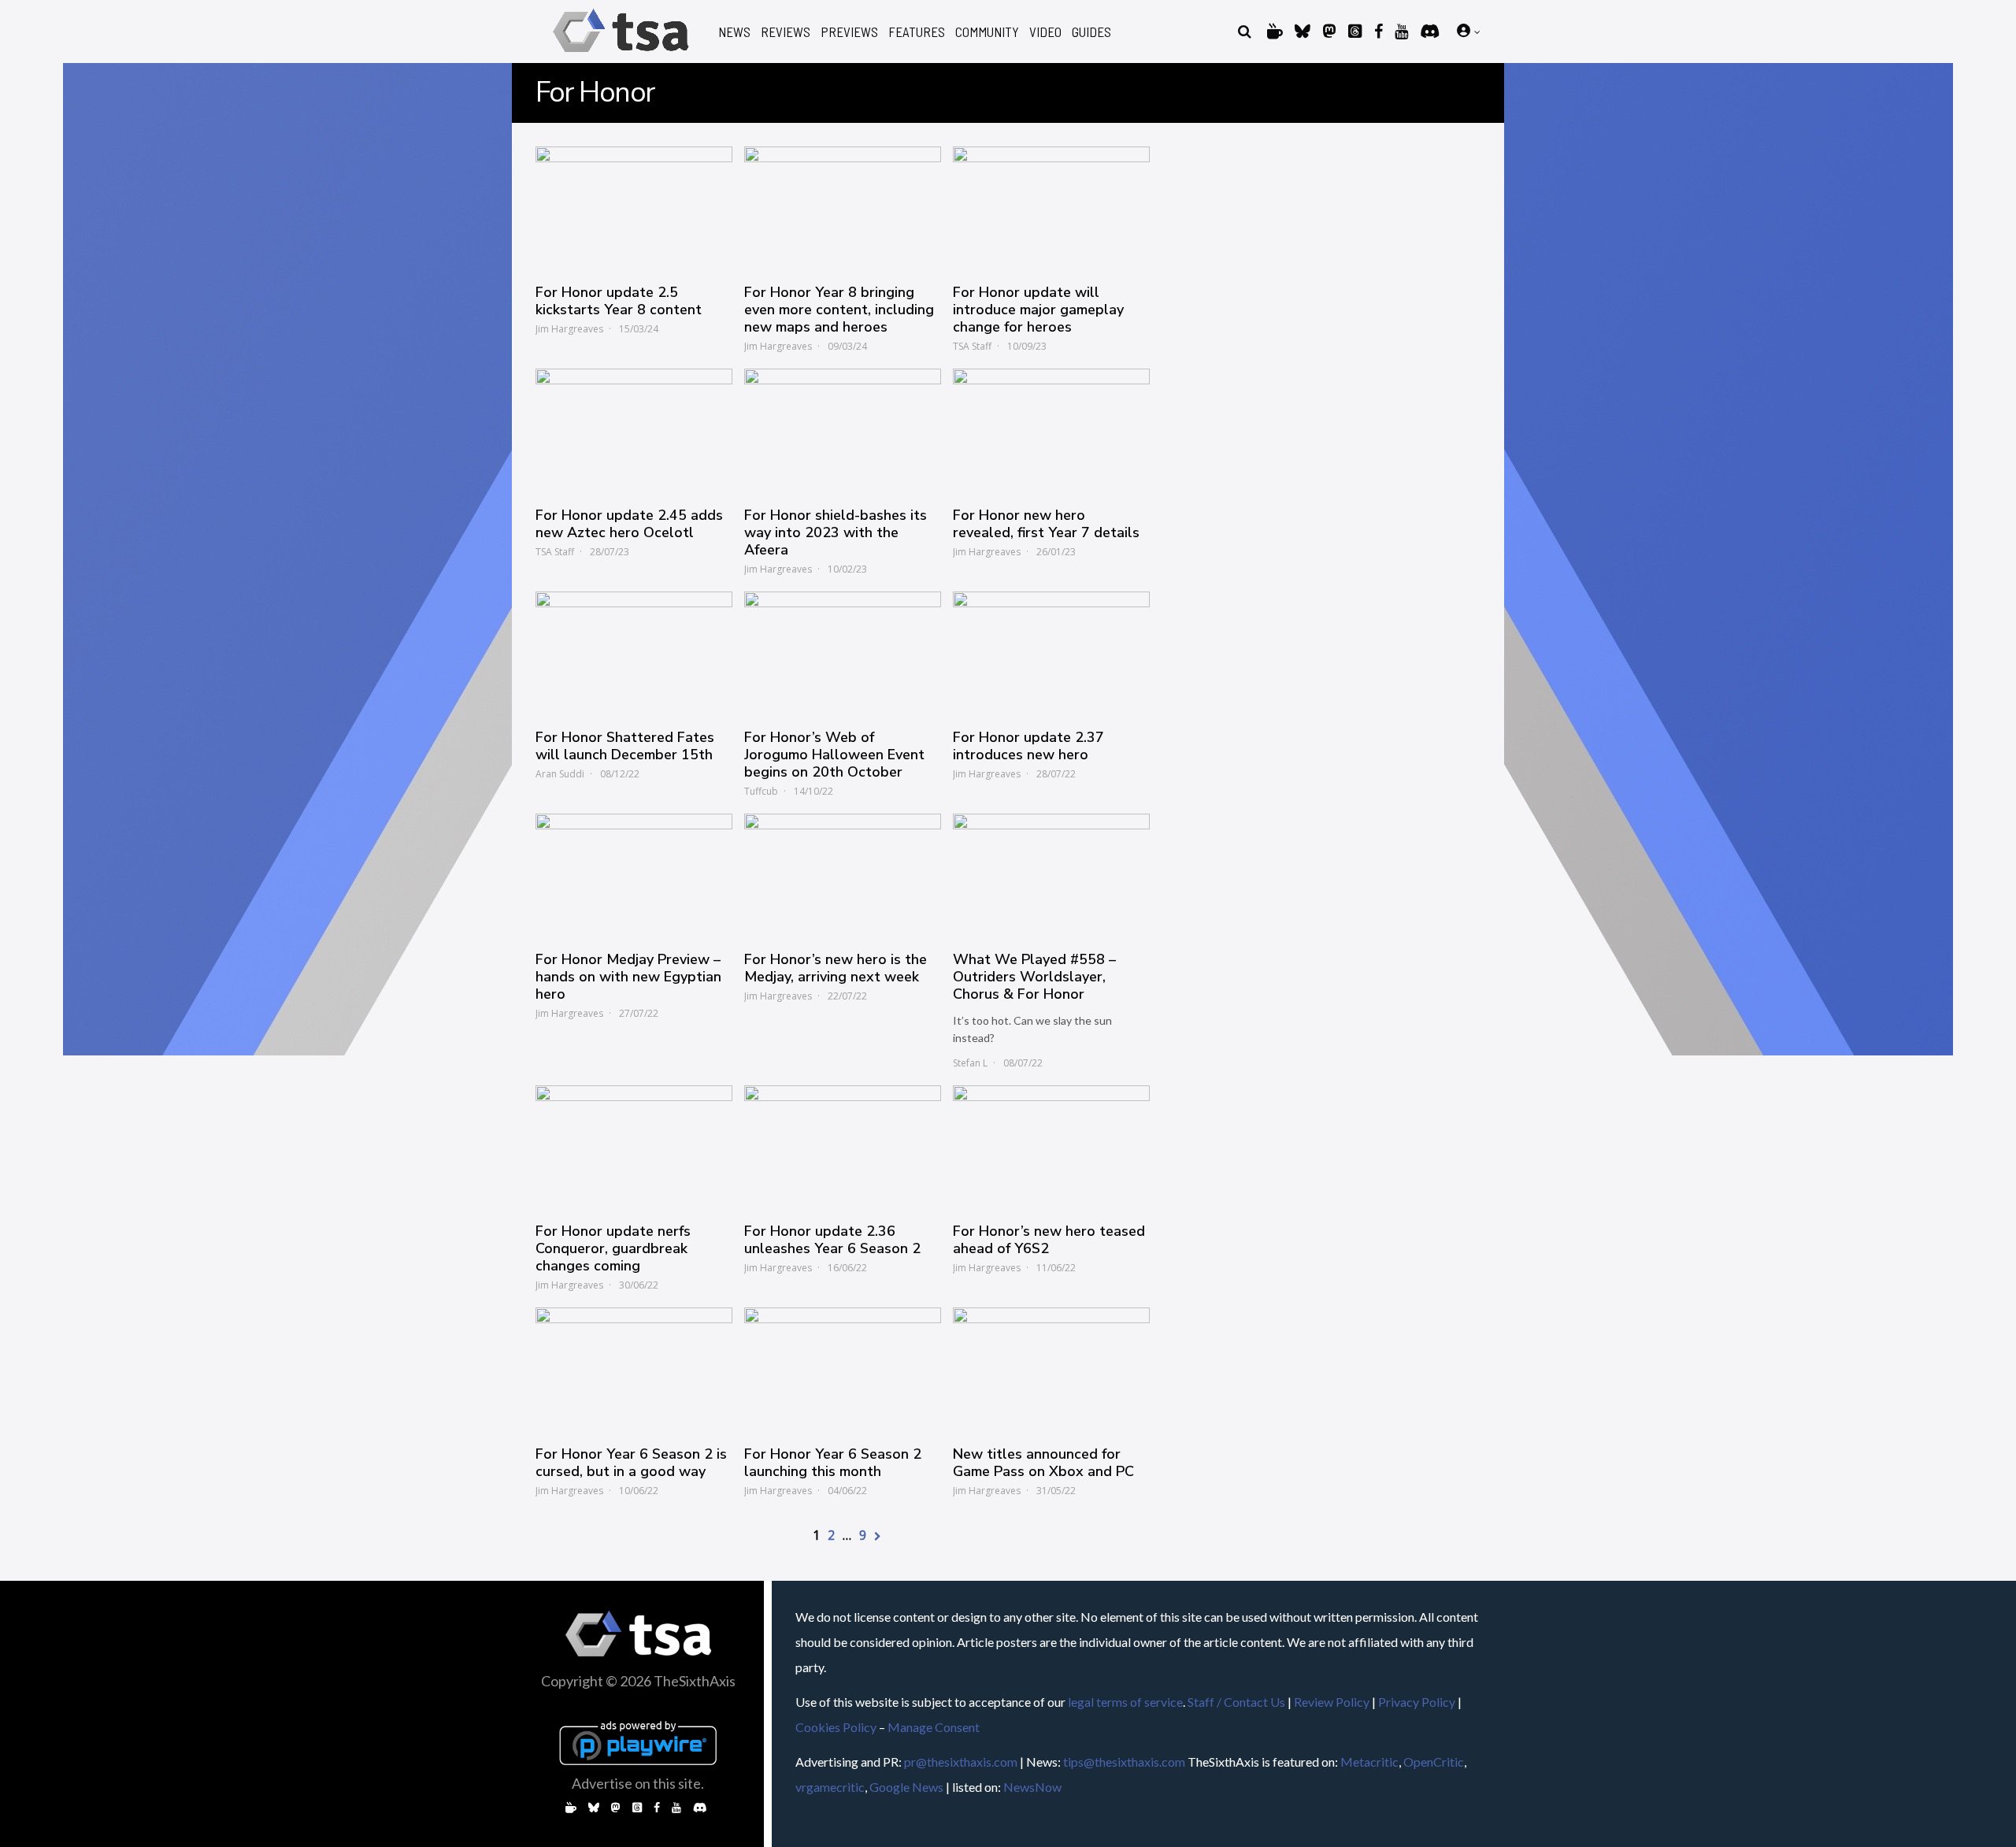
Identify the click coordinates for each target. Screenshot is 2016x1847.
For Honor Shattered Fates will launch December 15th (625, 746)
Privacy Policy (1417, 1702)
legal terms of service (1125, 1702)
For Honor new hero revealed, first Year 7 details (1046, 524)
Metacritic (1369, 1762)
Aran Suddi (560, 774)
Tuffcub (761, 791)
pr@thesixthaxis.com (961, 1762)
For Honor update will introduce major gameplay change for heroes (1038, 310)
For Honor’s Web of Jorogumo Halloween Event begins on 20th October (834, 755)
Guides (1091, 32)
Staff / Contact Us (1236, 1702)
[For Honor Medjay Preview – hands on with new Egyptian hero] (634, 874)
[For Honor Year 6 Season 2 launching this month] (843, 1368)
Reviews (786, 32)
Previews (849, 32)
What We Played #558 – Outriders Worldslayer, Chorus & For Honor (1034, 977)
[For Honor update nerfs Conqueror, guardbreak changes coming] (634, 1146)
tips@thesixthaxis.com (1124, 1762)
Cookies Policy (836, 1727)
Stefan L (970, 1063)
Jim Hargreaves (569, 329)
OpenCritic (1434, 1762)
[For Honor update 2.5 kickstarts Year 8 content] (634, 207)
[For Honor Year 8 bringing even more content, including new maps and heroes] (843, 207)
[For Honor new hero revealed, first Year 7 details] (1051, 429)
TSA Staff (972, 346)
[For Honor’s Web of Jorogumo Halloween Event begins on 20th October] (843, 652)
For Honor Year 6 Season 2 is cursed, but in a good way (631, 1463)
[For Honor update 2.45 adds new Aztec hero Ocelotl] (634, 429)
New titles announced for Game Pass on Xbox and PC (1043, 1463)
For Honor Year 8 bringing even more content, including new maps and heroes (839, 310)
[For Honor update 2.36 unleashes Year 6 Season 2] (843, 1146)
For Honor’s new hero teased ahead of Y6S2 (1049, 1240)
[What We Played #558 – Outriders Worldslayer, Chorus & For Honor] (1051, 874)
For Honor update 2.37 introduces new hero (1028, 746)
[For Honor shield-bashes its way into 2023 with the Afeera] (843, 429)
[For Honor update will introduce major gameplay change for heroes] (1051, 207)
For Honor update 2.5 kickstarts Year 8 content (619, 301)
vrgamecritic (830, 1787)
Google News (906, 1787)
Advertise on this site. (638, 1783)
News (734, 32)
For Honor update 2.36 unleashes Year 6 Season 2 (832, 1240)
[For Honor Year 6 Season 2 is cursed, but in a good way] (634, 1368)
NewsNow (1032, 1787)
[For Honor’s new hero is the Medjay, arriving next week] (843, 874)
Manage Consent (934, 1727)
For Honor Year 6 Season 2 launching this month (833, 1463)
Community (987, 32)
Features (917, 32)
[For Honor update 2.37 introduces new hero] (1051, 652)
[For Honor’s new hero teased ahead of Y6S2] (1051, 1146)
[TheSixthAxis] (621, 55)
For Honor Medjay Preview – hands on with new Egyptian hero (628, 977)
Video (1045, 32)
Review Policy (1332, 1702)
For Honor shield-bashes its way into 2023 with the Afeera (836, 532)
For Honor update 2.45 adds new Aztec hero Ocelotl (629, 524)
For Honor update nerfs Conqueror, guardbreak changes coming (613, 1248)
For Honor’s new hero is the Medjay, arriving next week (836, 968)
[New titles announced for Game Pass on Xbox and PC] (1051, 1368)
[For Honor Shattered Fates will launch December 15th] (634, 652)
